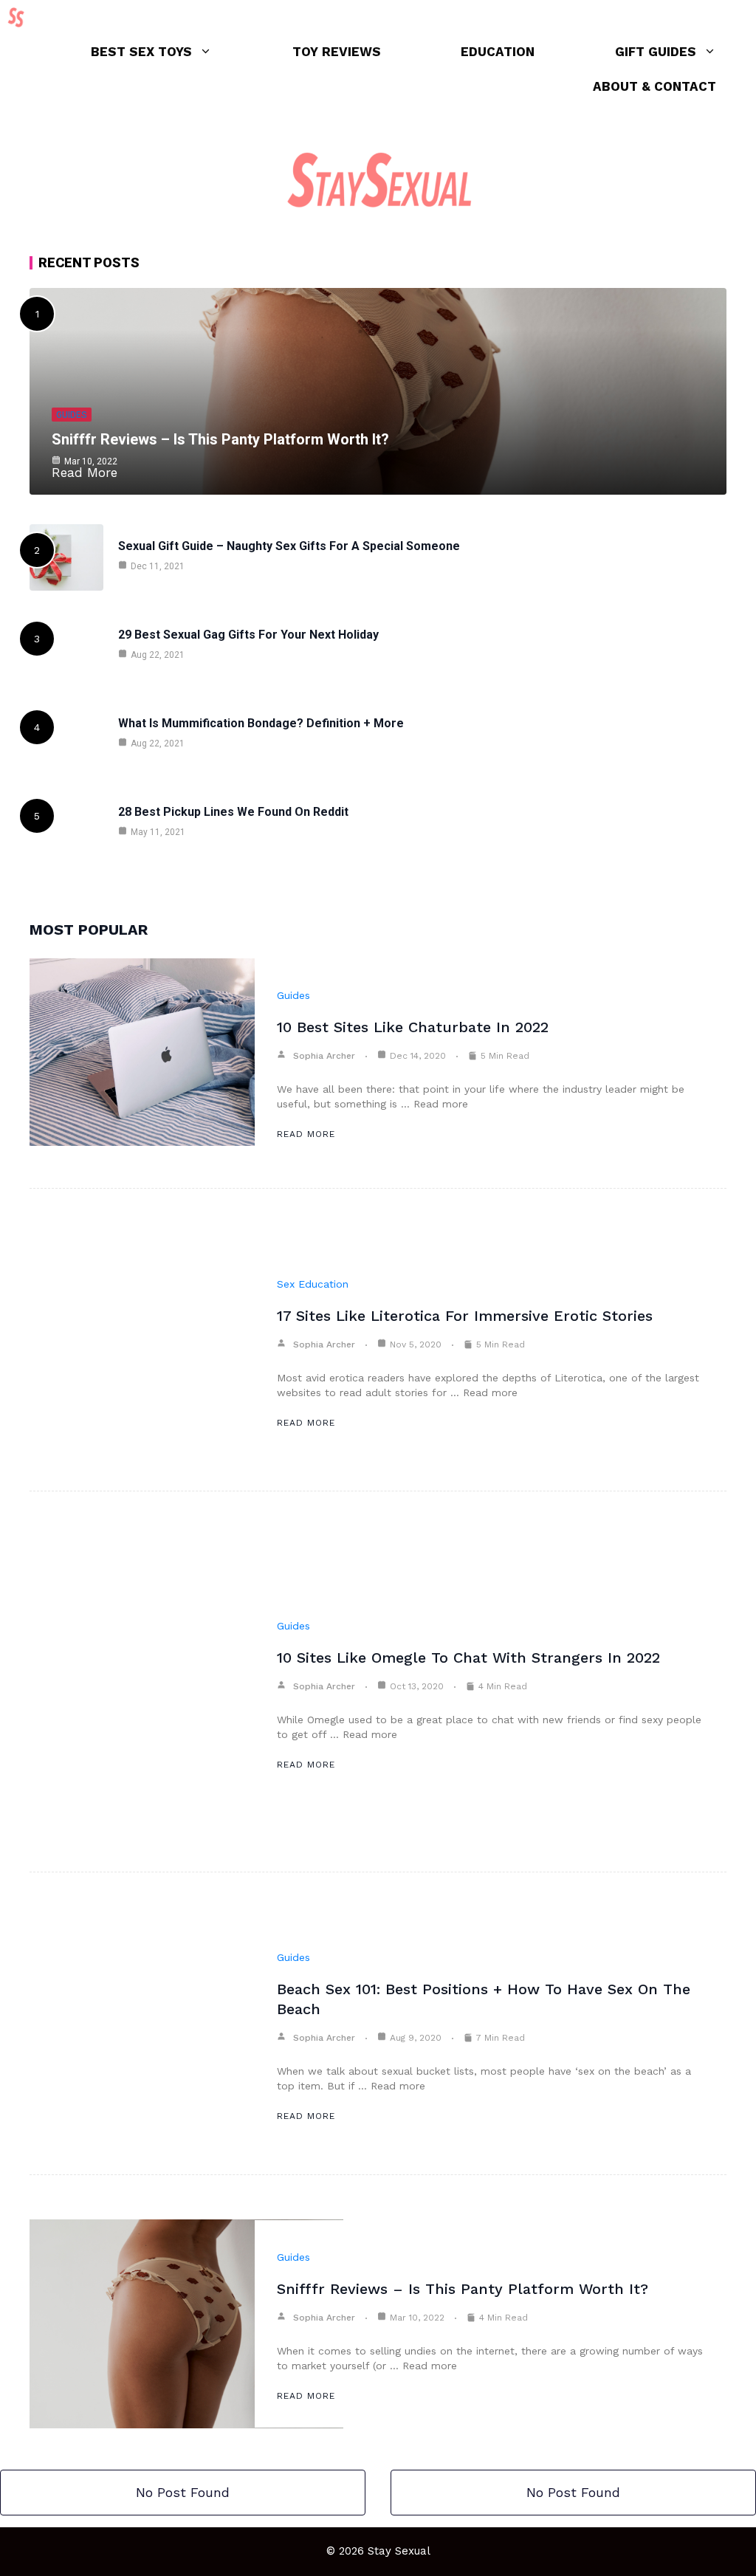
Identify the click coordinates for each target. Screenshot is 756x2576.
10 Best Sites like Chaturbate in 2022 (413, 1027)
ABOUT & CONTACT (654, 86)
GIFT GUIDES (656, 52)
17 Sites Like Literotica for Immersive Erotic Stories (465, 1316)
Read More (306, 1134)
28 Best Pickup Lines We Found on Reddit (233, 812)
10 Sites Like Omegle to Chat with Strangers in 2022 (468, 1658)
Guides (72, 415)
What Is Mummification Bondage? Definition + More (261, 723)
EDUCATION (498, 52)
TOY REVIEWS (337, 52)
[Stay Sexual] (20, 17)
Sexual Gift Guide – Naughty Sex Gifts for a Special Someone (289, 546)
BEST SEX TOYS (141, 52)
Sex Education (313, 1284)
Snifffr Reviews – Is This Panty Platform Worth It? (220, 439)
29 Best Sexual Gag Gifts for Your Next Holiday (248, 635)
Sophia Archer (324, 1056)
